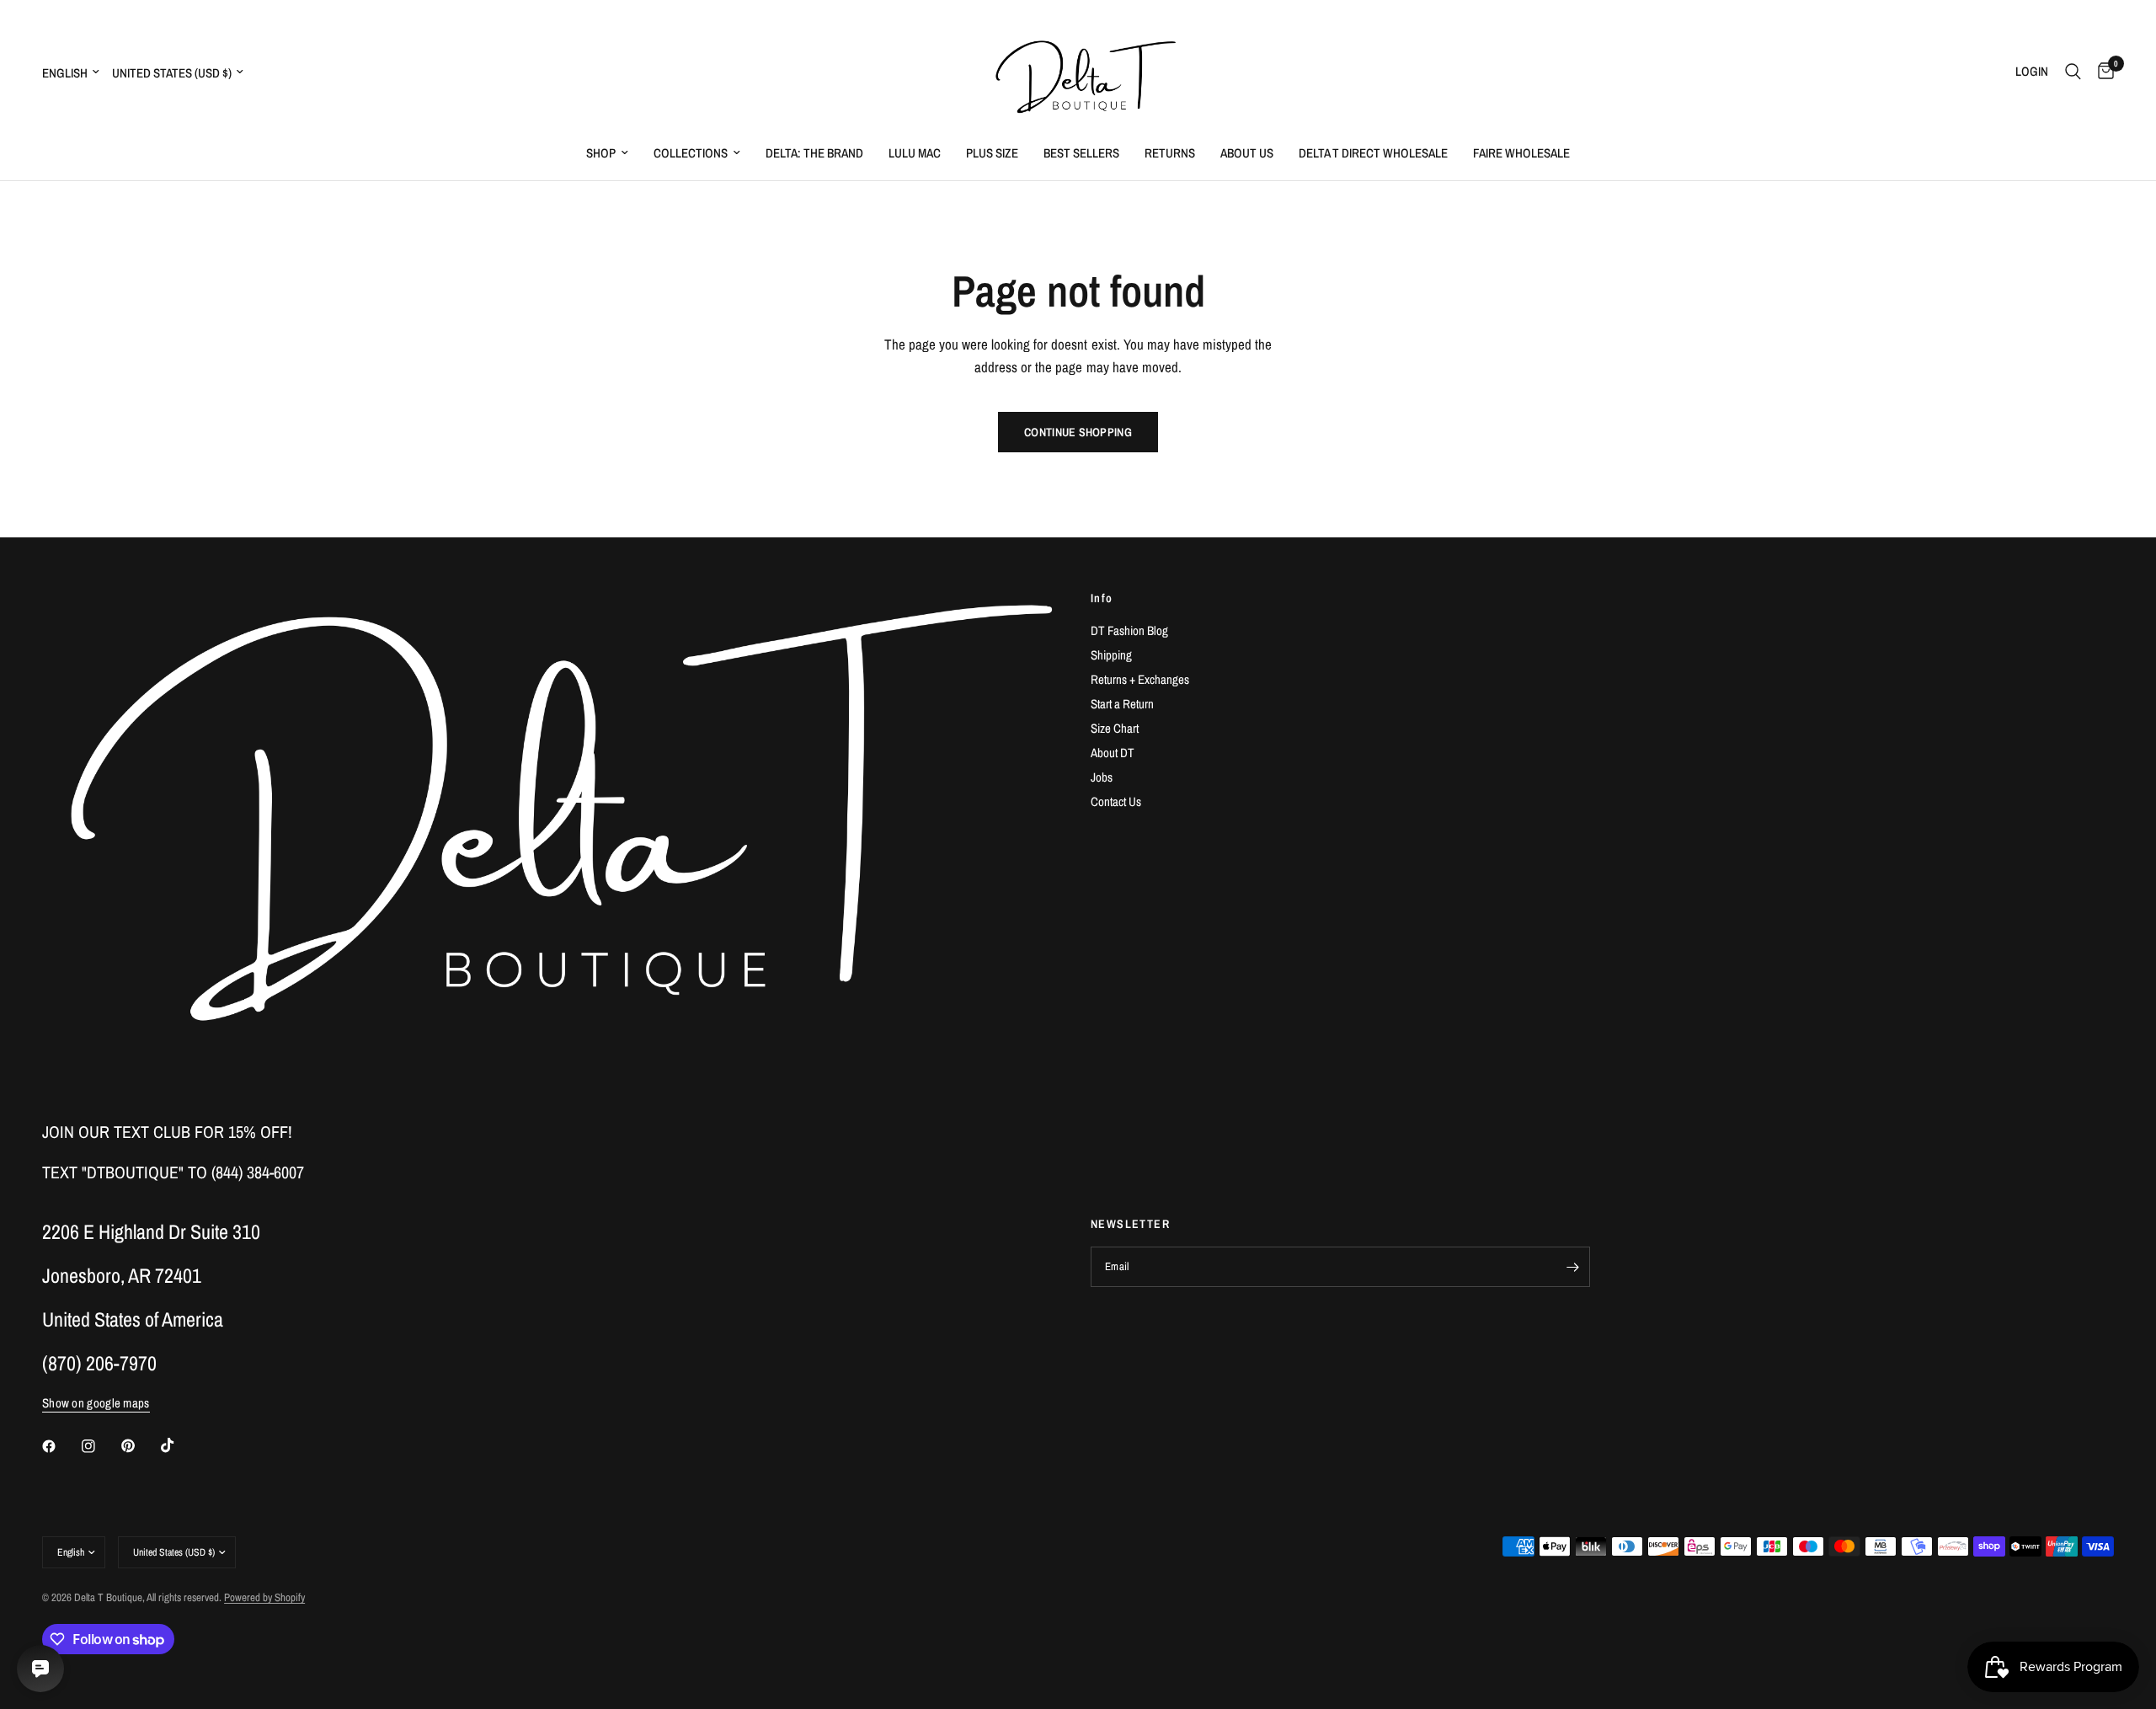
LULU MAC (915, 153)
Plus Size (992, 153)
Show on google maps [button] (96, 1403)
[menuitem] (607, 153)
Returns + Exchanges (1140, 679)
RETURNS (1170, 153)
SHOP (601, 153)
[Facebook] (61, 1446)
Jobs (1102, 777)
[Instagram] (100, 1446)
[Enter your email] (1573, 1267)
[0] (2102, 72)
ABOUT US (1247, 153)
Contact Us (1116, 801)
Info (1102, 598)
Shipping (1111, 655)
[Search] (2073, 72)
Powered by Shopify (264, 1597)
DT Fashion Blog (1129, 630)
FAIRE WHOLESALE (1521, 153)
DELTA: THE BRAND (814, 153)
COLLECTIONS (691, 153)
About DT (1113, 753)
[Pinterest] (140, 1446)
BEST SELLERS (1081, 153)
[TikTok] (179, 1445)
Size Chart (1115, 728)
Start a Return (1122, 704)
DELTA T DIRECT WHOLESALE (1373, 153)
